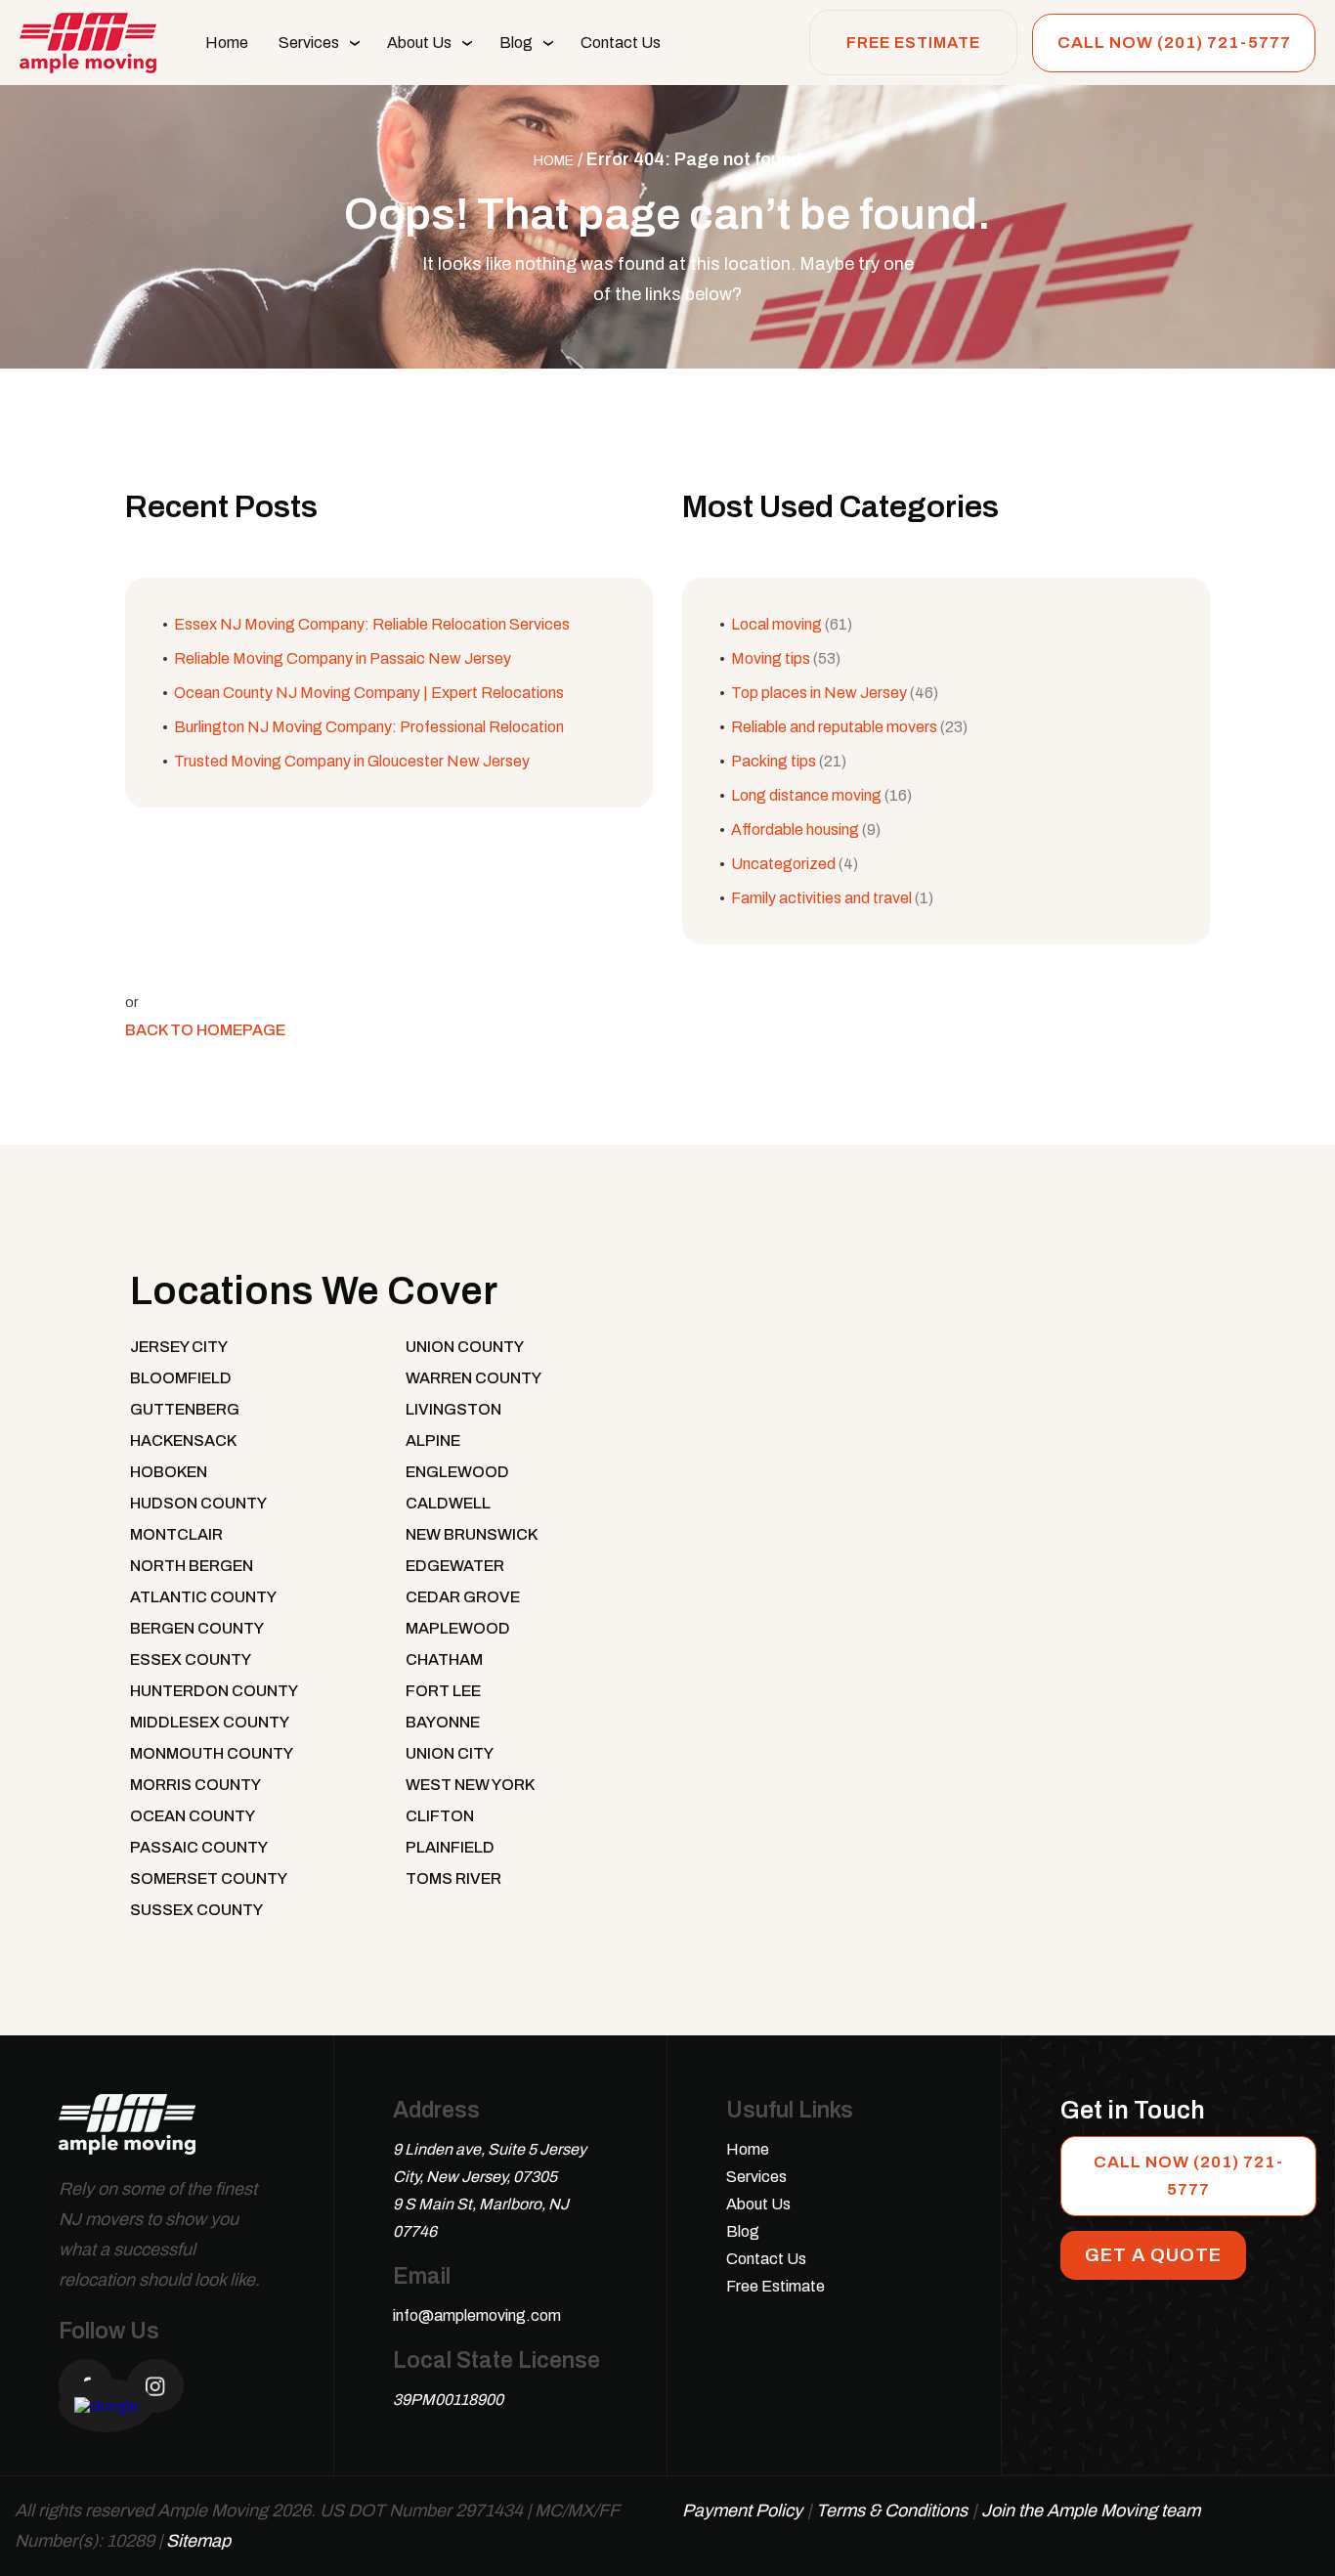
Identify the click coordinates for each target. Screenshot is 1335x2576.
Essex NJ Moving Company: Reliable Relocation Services (372, 624)
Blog (516, 43)
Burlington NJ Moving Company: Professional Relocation (369, 727)
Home (227, 43)
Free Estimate (913, 43)
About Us (419, 43)
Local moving (776, 624)
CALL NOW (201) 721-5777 (1174, 43)
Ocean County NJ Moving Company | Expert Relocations (369, 693)
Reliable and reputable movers (834, 727)
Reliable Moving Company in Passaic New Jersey (343, 658)
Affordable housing (795, 830)
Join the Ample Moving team (1091, 2511)
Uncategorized (783, 864)
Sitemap (198, 2541)
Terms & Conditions (892, 2511)
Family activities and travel (821, 898)
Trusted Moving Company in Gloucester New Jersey (352, 761)
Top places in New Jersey (819, 693)
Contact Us (621, 43)
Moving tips (771, 658)
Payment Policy (742, 2511)
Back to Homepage (205, 1030)
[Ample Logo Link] (127, 2134)
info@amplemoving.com (477, 2315)
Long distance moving (806, 795)
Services (309, 43)
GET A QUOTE (1153, 2255)
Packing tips (774, 761)
